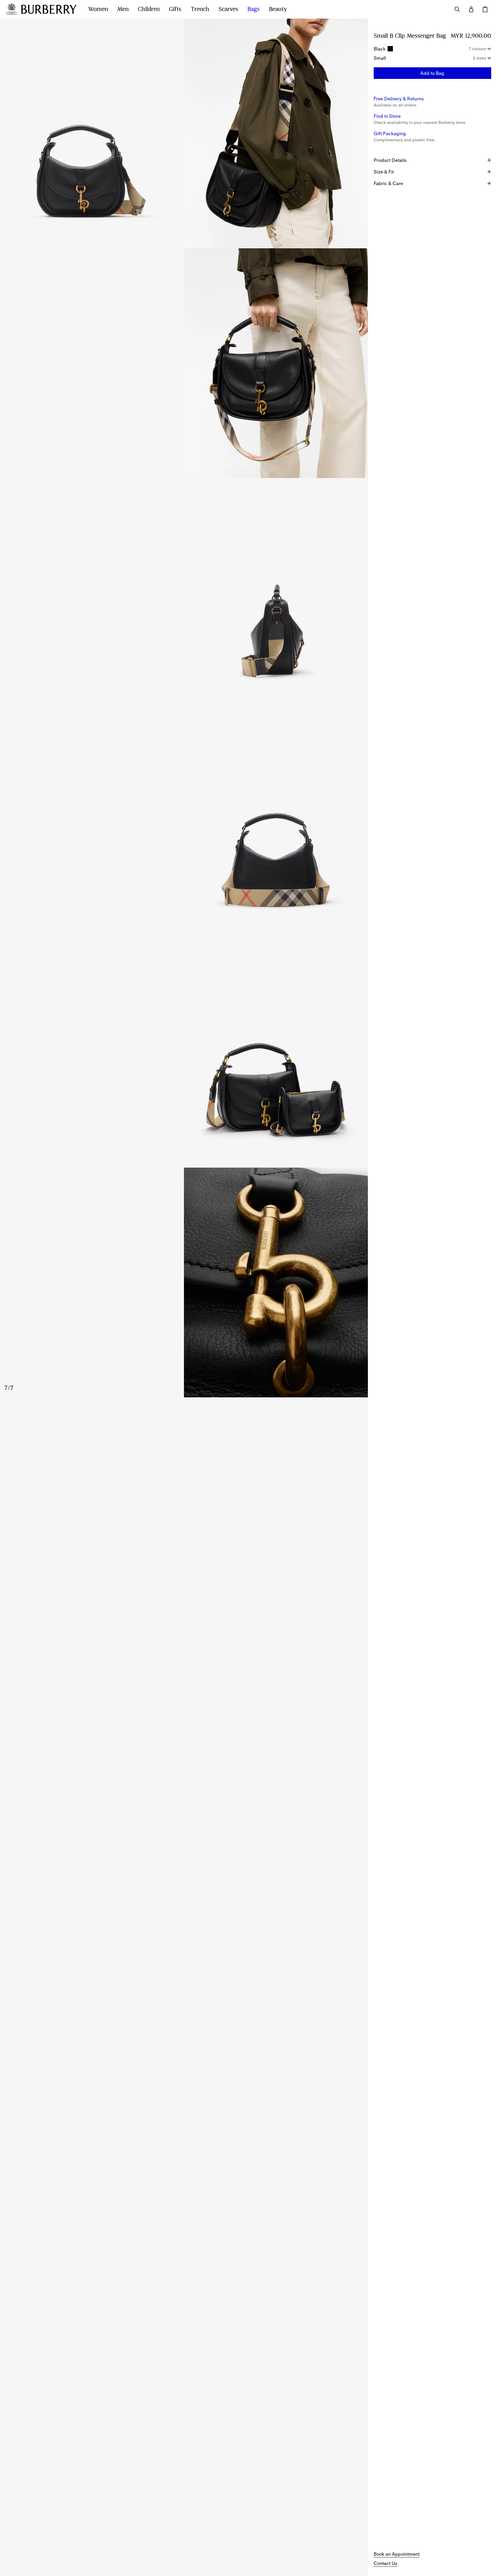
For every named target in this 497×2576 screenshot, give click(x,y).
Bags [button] (254, 9)
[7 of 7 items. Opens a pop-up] (184, 1282)
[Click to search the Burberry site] (457, 9)
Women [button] (98, 9)
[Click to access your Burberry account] (471, 9)
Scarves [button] (228, 9)
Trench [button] (200, 9)
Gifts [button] (175, 9)
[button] (432, 73)
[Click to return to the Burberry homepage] (49, 9)
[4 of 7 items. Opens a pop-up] (184, 593)
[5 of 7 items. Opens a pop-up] (184, 823)
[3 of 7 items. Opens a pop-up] (184, 363)
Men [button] (123, 9)
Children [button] (149, 9)
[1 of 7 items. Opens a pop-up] (92, 133)
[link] (397, 2554)
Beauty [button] (278, 9)
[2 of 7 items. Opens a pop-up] (276, 133)
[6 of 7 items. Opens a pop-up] (184, 1053)
